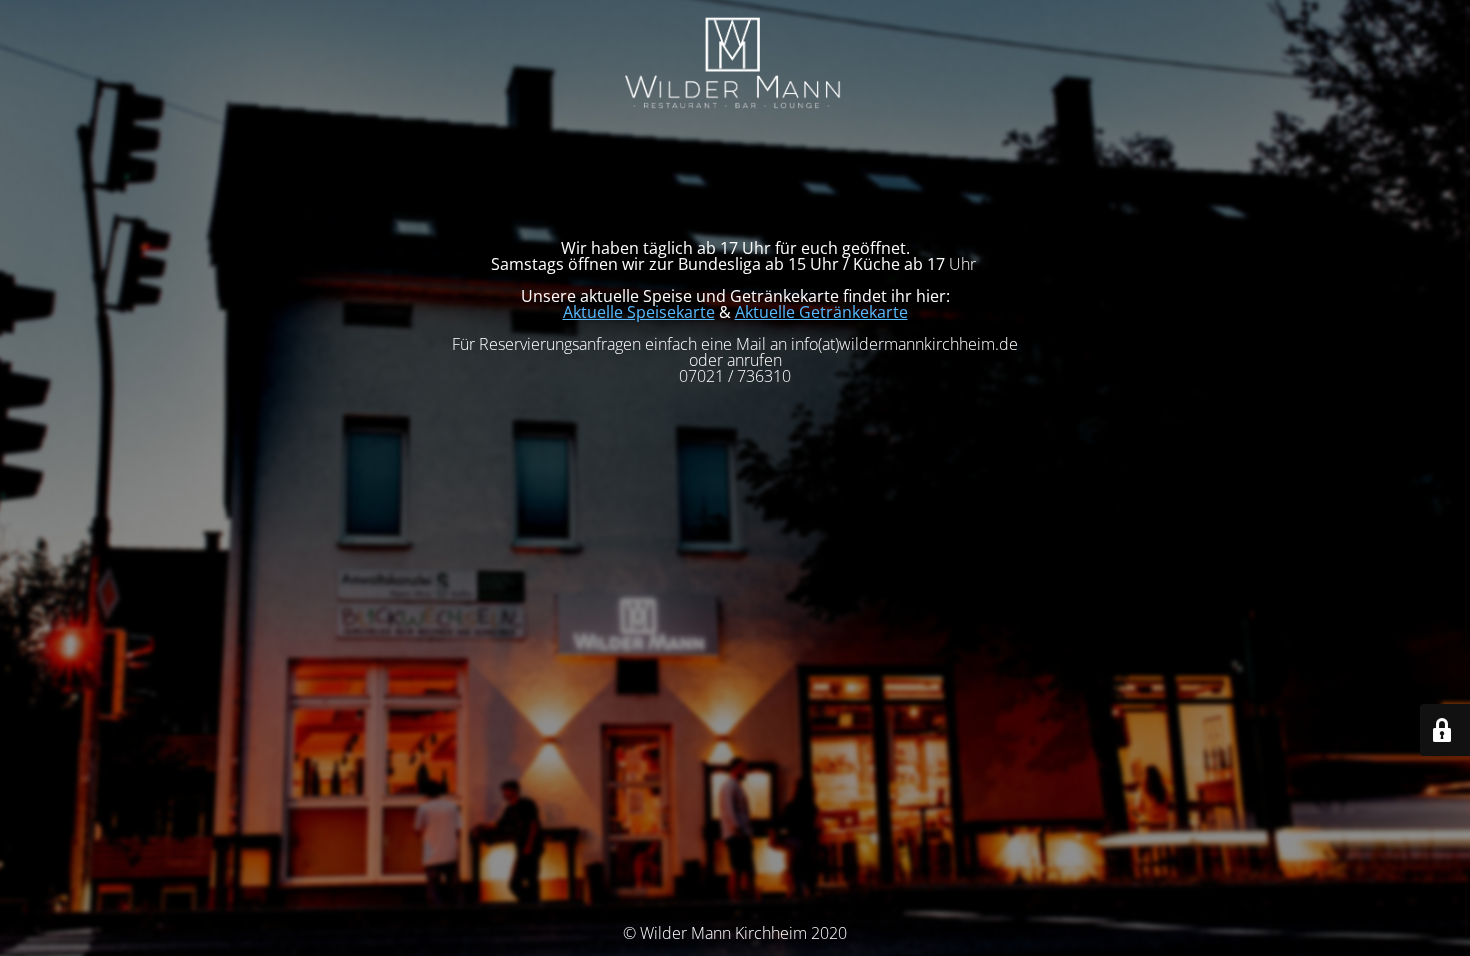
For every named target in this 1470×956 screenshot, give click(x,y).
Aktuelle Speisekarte (639, 312)
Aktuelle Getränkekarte (821, 312)
